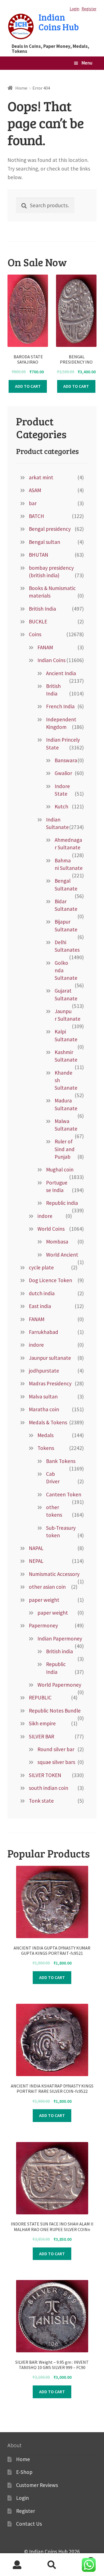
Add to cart (28, 386)
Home (21, 88)
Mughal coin (60, 1169)
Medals (45, 1435)
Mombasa (57, 1242)
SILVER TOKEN (45, 1775)
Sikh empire (42, 1723)
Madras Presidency (50, 1383)
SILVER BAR (41, 1736)
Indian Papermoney (60, 1639)
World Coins (51, 1229)
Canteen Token (64, 1494)
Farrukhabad (44, 1332)
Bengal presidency (50, 529)
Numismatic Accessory (54, 1574)
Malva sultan (43, 1396)
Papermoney (43, 1625)
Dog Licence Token (50, 1280)
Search (52, 2565)
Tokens (46, 1448)
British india (59, 1651)
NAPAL (36, 1548)
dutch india (42, 1293)
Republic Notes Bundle (55, 1711)
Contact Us (29, 2524)
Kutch (61, 806)
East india (40, 1306)
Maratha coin (44, 1409)
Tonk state (41, 1801)
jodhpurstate (44, 1371)
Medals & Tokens (48, 1422)
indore (45, 1216)
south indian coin (49, 1788)
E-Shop (24, 2472)
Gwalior (63, 773)
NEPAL (36, 1561)
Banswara (66, 760)
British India (42, 609)
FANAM (45, 647)
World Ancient (62, 1255)
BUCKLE (38, 621)
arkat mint (41, 477)
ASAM (35, 490)
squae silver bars (56, 1762)
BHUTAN (39, 555)
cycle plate (41, 1267)
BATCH (36, 516)
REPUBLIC (40, 1697)
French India (60, 706)
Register (89, 9)
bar (33, 503)
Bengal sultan (45, 542)
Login (74, 9)
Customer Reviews (37, 2485)
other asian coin (47, 1587)
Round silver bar (56, 1749)
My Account (17, 2565)
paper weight (44, 1600)
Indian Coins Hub (59, 22)
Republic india (62, 1203)
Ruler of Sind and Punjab (65, 1149)
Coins (35, 634)
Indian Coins (51, 660)
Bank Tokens (61, 1461)
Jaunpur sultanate (50, 1358)
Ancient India (61, 673)
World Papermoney (59, 1685)
